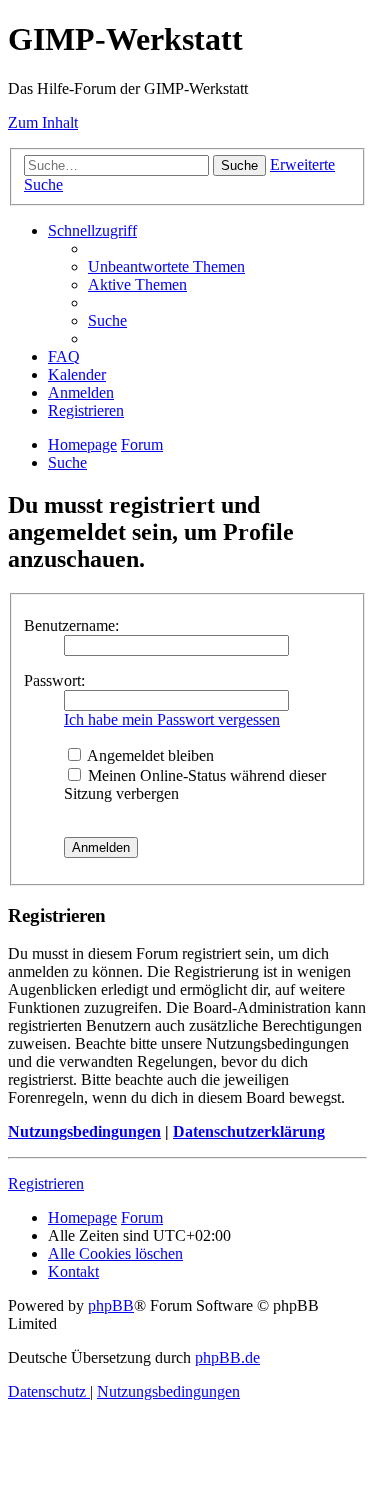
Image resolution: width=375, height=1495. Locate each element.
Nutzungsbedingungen (84, 1131)
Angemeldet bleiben (149, 755)
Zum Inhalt (43, 122)
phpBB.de (227, 1357)
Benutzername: (71, 625)
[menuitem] (166, 266)
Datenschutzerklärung (249, 1131)
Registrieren (46, 1183)
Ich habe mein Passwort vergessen (172, 719)
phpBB (111, 1305)
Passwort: (54, 680)
